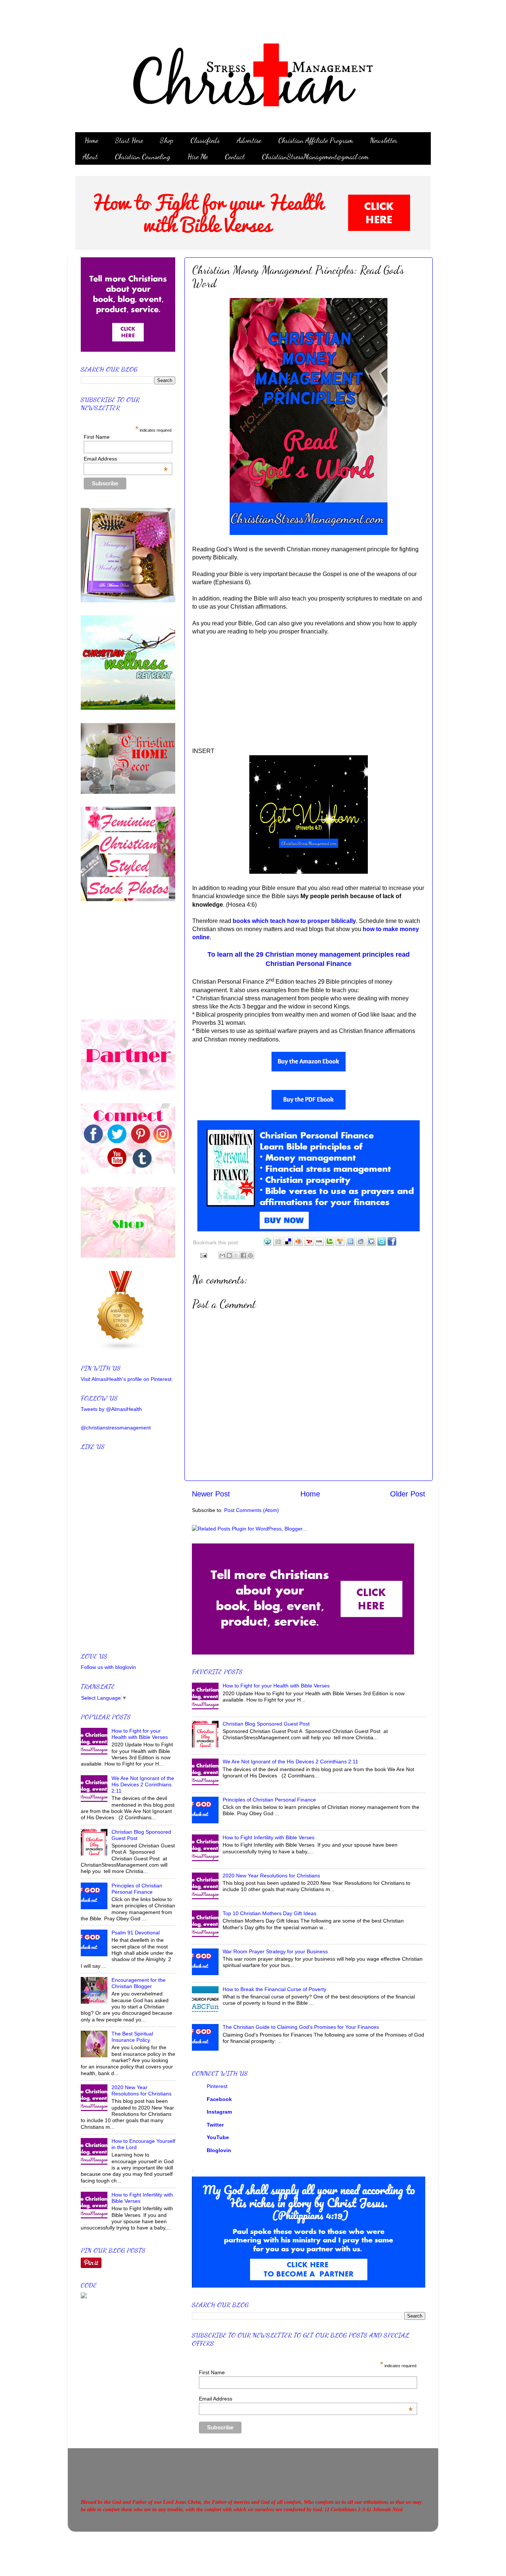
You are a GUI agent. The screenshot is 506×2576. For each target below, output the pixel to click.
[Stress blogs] (121, 1349)
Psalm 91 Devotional (136, 1933)
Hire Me (198, 157)
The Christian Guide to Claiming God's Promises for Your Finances (301, 2027)
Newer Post (211, 1494)
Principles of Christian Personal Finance (269, 1800)
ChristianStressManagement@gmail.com (315, 157)
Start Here (129, 140)
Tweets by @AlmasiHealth (111, 1409)
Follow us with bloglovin (108, 1667)
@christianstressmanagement (116, 1428)
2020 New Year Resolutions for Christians (271, 1876)
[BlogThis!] (229, 1255)
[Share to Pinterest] (250, 1255)
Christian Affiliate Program (316, 140)
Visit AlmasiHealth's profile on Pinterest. (127, 1379)
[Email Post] (203, 1255)
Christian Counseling (143, 157)
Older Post (408, 1494)
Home (91, 140)
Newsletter (384, 140)
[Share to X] (236, 1255)
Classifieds (205, 140)
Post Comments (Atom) (252, 1510)
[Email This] (222, 1255)
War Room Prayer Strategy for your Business (275, 1951)
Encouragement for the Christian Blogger (139, 1983)
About (90, 157)
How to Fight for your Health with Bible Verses (276, 1686)
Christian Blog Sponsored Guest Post (266, 1724)
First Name (212, 2372)
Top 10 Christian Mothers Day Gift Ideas (269, 1913)
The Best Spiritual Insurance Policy (132, 2037)
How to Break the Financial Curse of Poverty (274, 1989)
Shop (167, 140)
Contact (235, 157)
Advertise (249, 140)
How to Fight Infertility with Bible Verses (269, 1837)
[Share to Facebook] (243, 1255)
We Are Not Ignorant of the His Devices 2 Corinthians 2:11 (290, 1762)
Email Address (306, 2399)
